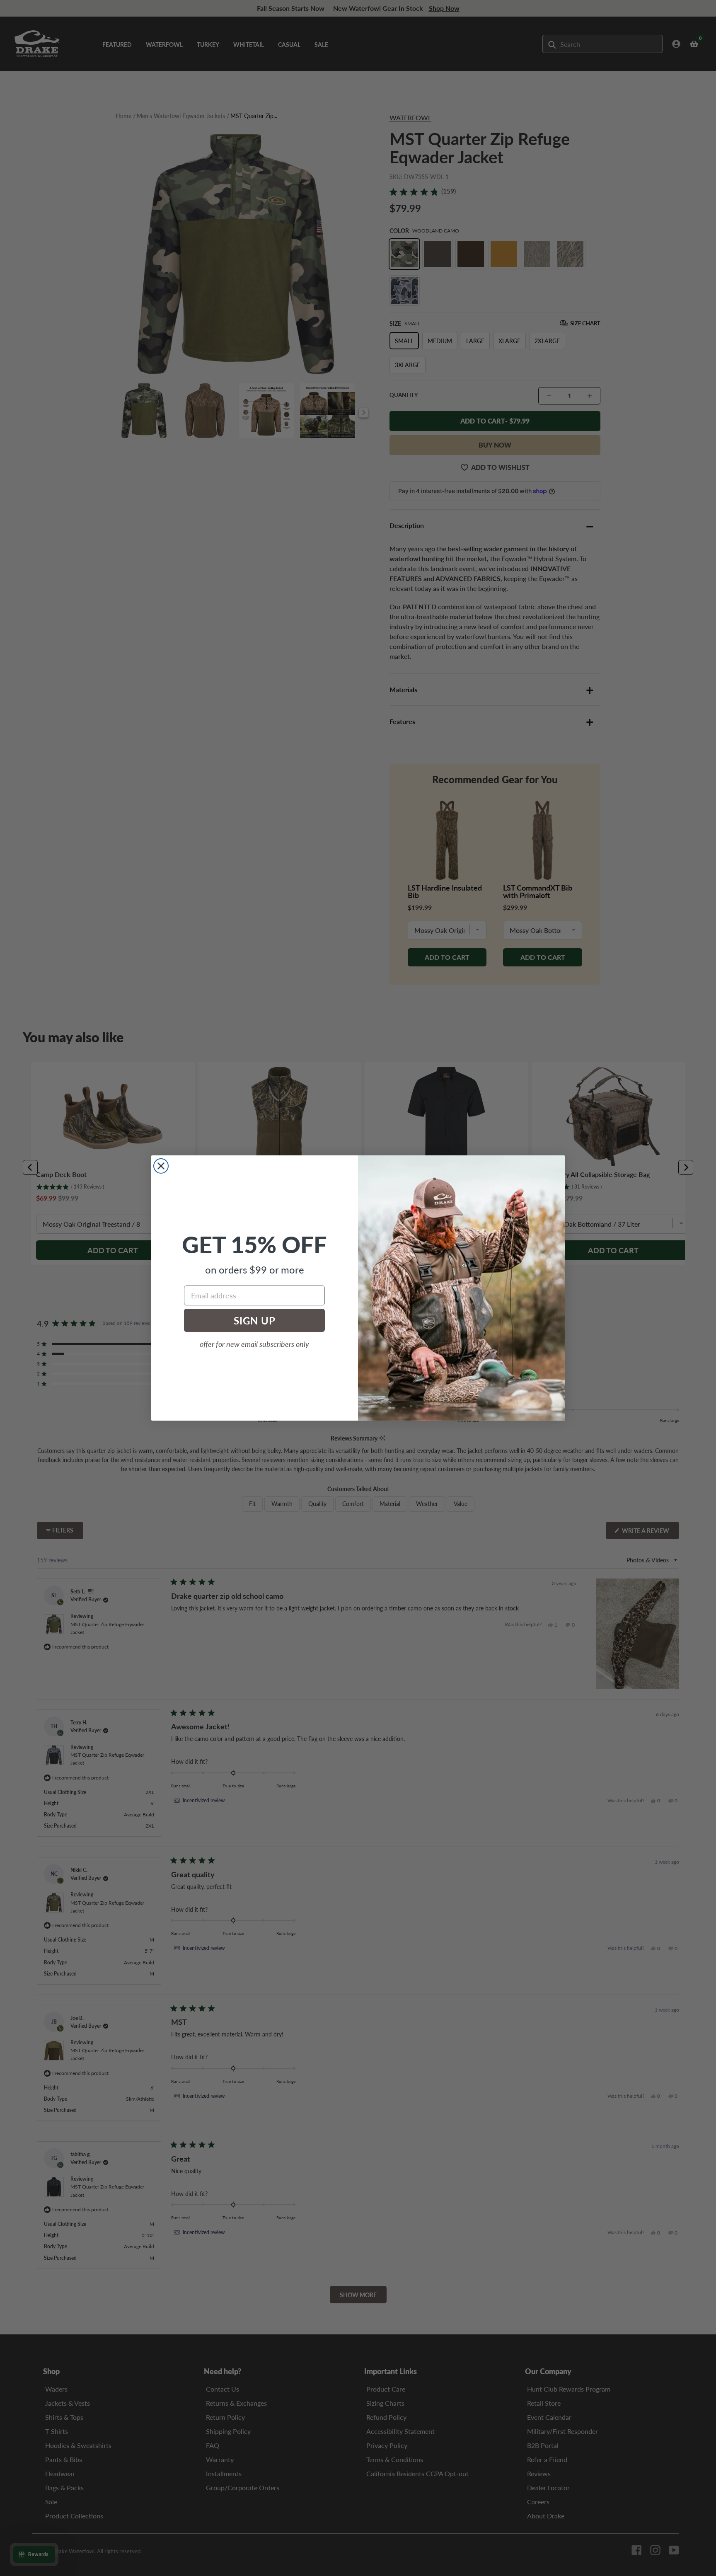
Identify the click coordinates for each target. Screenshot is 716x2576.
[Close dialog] (161, 1166)
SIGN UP (255, 1320)
